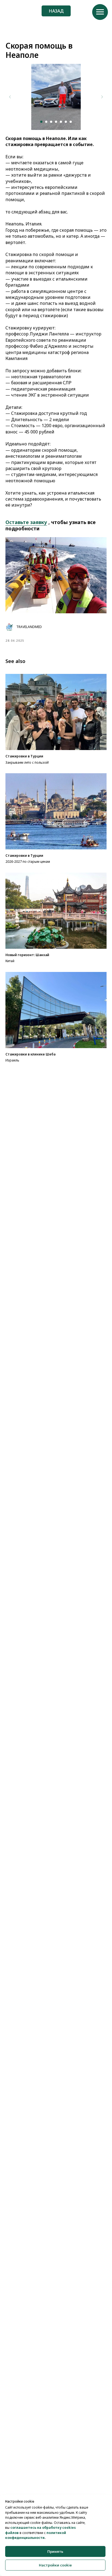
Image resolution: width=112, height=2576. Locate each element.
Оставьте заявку (26, 522)
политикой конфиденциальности (36, 2535)
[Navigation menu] (100, 12)
